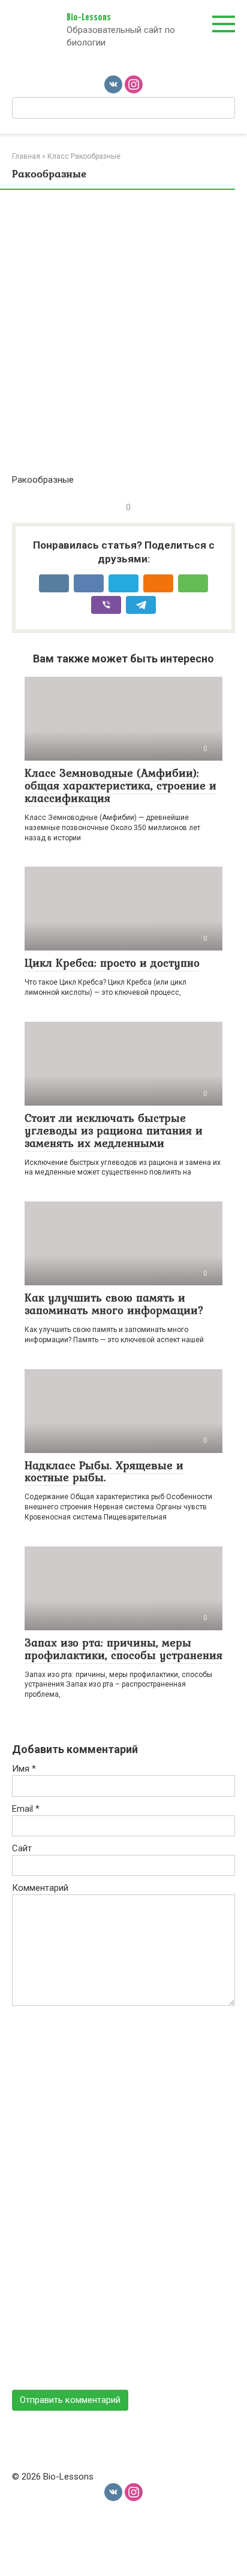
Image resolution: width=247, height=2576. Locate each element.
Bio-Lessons (89, 18)
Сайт (22, 1848)
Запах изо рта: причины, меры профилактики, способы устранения (123, 1649)
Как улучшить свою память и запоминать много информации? (114, 1304)
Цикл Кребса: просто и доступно (112, 962)
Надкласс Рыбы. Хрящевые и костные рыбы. (104, 1471)
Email (26, 1809)
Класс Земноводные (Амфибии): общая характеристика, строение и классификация (121, 785)
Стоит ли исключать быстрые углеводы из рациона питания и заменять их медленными (114, 1130)
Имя (24, 1769)
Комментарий (40, 1888)
